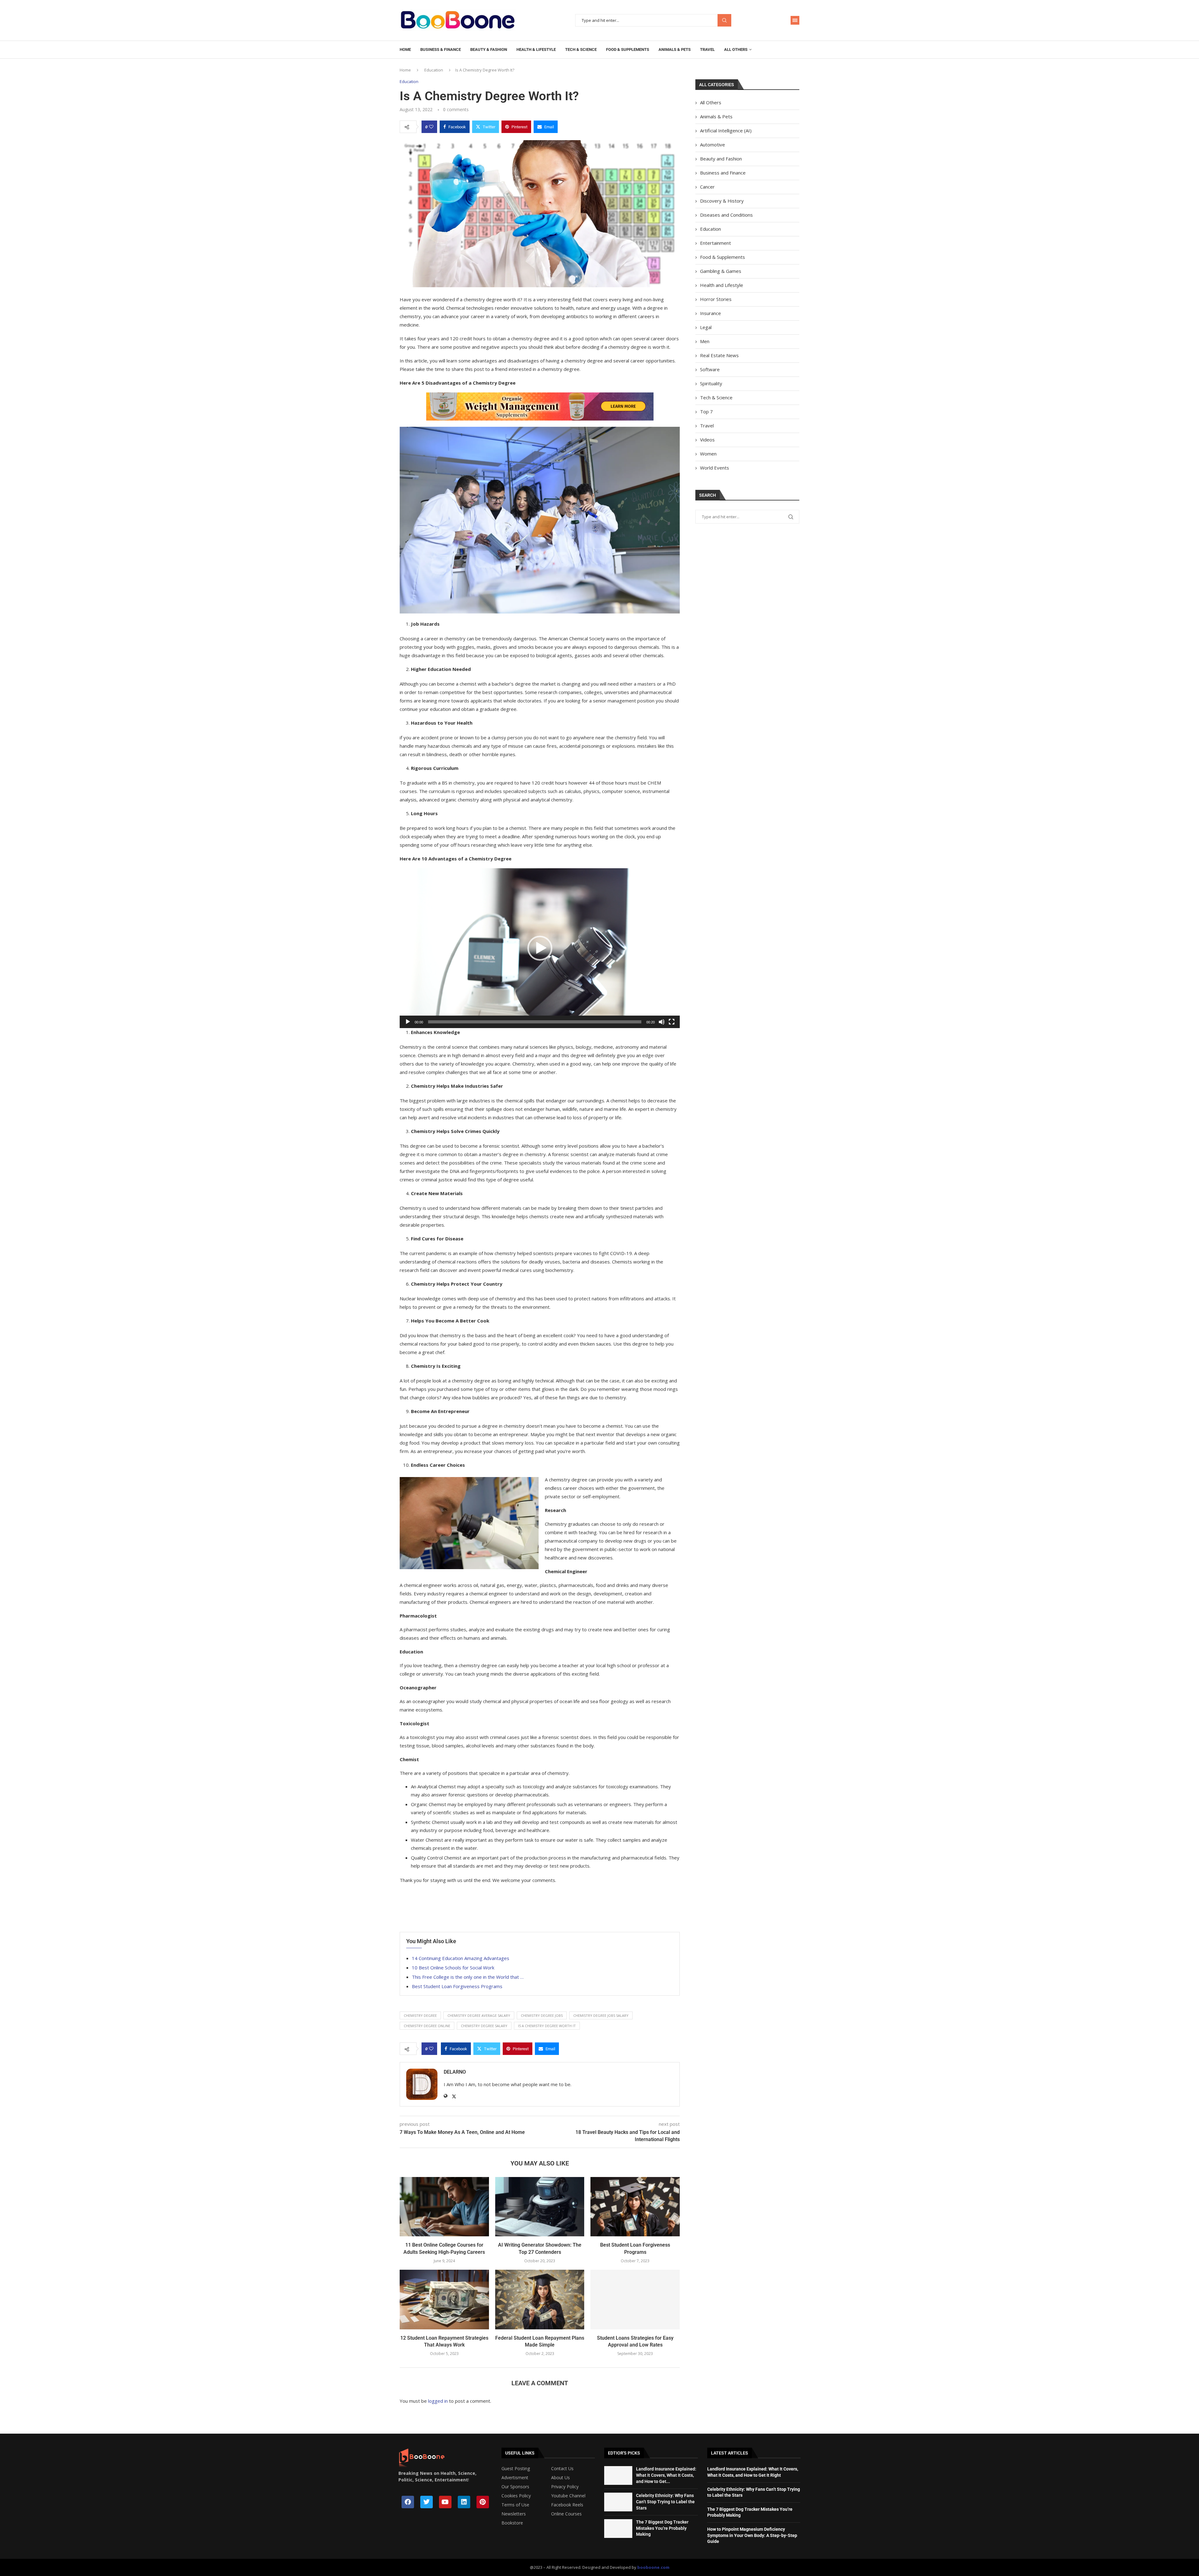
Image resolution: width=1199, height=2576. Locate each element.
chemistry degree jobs (542, 2015)
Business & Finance (441, 49)
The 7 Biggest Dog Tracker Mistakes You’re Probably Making (662, 2528)
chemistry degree (420, 2015)
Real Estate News (719, 355)
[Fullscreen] (672, 1022)
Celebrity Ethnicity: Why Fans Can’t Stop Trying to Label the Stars (665, 2502)
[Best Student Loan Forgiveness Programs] (635, 2207)
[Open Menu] (795, 20)
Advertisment (515, 2478)
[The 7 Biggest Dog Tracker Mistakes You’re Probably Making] (618, 2529)
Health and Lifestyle (722, 285)
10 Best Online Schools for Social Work (453, 1968)
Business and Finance (723, 173)
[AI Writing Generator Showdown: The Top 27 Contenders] (540, 2207)
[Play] (408, 1022)
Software (710, 369)
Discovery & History (722, 201)
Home (405, 49)
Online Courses (566, 2514)
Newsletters (514, 2514)
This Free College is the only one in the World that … (468, 1977)
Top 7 (706, 411)
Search (724, 20)
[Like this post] (431, 127)
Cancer (707, 187)
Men (705, 341)
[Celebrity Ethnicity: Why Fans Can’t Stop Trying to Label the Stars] (618, 2502)
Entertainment (715, 243)
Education (434, 70)
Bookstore (512, 2523)
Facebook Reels (567, 2505)
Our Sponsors (515, 2487)
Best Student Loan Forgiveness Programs (457, 1986)
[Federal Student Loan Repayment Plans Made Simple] (540, 2299)
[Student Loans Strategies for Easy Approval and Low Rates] (635, 2299)
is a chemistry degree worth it (547, 2026)
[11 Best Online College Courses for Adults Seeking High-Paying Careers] (444, 2207)
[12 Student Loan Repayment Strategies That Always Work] (444, 2299)
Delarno (455, 2072)
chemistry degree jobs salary (601, 2015)
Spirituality (711, 383)
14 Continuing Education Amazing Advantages (461, 1958)
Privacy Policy (565, 2487)
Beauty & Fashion (489, 49)
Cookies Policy (516, 2496)
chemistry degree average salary (479, 2015)
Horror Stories (716, 299)
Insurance (711, 313)
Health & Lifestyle (536, 49)
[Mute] (662, 1022)
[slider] (535, 1022)
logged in (438, 2401)
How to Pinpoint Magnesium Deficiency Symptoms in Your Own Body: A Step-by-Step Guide (752, 2535)
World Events (715, 468)
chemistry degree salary (484, 2026)
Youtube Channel (568, 2496)
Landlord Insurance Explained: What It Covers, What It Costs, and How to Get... (666, 2475)
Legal (706, 327)
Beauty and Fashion (721, 159)
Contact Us (562, 2469)
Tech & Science (581, 49)
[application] (540, 948)
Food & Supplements (628, 49)
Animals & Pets (675, 49)
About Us (560, 2478)
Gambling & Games (721, 271)
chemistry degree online (427, 2026)
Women (708, 454)
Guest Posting (516, 2469)
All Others (736, 49)
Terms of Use (515, 2505)
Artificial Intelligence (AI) (726, 131)
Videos (707, 440)
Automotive (713, 145)
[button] (540, 948)
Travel (707, 49)
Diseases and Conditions (726, 215)
